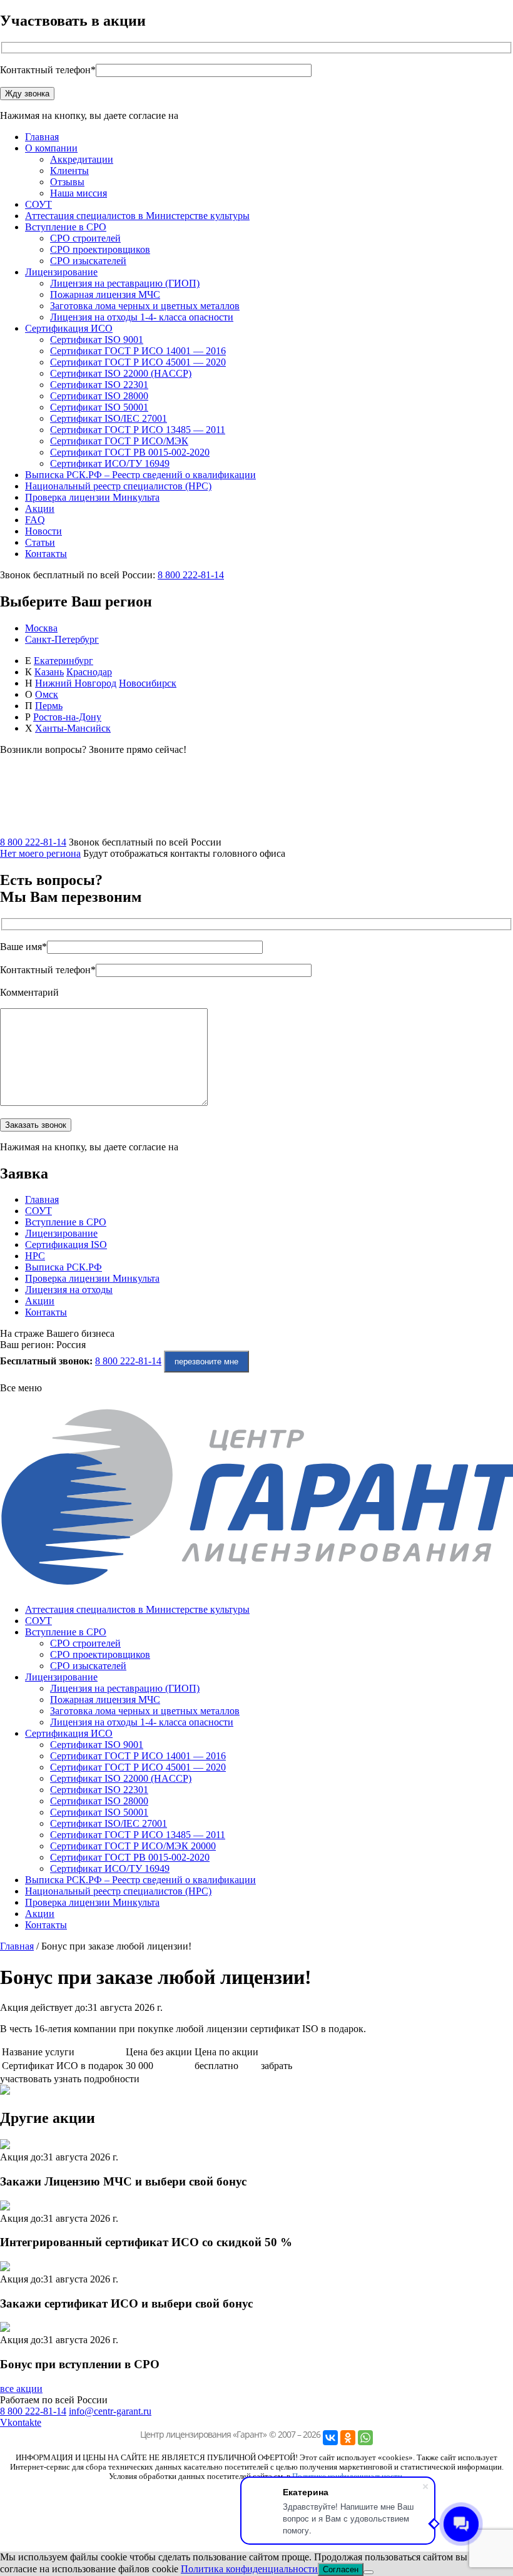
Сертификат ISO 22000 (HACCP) (121, 373)
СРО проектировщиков (100, 249)
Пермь (49, 706)
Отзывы (67, 182)
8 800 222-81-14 (191, 575)
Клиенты (69, 171)
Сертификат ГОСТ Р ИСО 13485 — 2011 (138, 430)
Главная (42, 137)
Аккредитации (82, 159)
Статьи (40, 542)
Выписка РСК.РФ (63, 1267)
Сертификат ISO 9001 (97, 340)
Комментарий (29, 992)
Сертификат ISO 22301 (99, 385)
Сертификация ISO (66, 1245)
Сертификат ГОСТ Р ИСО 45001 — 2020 (138, 362)
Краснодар (89, 672)
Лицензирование (61, 272)
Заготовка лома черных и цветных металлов (145, 306)
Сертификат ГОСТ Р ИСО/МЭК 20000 (133, 1846)
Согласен (341, 2569)
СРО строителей (85, 238)
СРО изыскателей (88, 261)
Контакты (46, 554)
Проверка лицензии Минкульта (92, 497)
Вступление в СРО (66, 227)
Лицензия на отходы (69, 1290)
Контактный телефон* (48, 70)
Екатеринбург (63, 661)
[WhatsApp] (365, 2438)
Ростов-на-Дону (67, 717)
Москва (41, 628)
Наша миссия (79, 193)
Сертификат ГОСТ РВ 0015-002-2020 (130, 452)
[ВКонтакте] (330, 2438)
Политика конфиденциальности (249, 2569)
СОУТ (38, 204)
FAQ (35, 520)
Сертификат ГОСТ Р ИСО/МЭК (119, 441)
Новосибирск (148, 683)
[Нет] (368, 2572)
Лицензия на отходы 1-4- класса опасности (142, 317)
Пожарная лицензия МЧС (105, 294)
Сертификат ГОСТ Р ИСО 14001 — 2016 (138, 351)
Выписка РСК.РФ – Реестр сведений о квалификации (140, 475)
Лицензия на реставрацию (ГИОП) (125, 283)
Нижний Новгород (76, 683)
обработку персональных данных (252, 115)
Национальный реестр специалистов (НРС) (118, 486)
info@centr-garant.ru (110, 2411)
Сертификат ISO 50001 (99, 407)
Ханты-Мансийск (73, 728)
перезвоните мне (206, 1362)
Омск (47, 694)
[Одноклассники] (348, 2438)
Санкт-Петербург (62, 639)
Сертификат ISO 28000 (99, 396)
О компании (51, 148)
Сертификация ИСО (69, 328)
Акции (40, 509)
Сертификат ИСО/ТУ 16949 (110, 463)
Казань (49, 672)
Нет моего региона (40, 853)
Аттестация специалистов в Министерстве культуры (137, 216)
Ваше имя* (23, 947)
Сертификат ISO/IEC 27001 (109, 418)
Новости (43, 531)
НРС (35, 1256)
